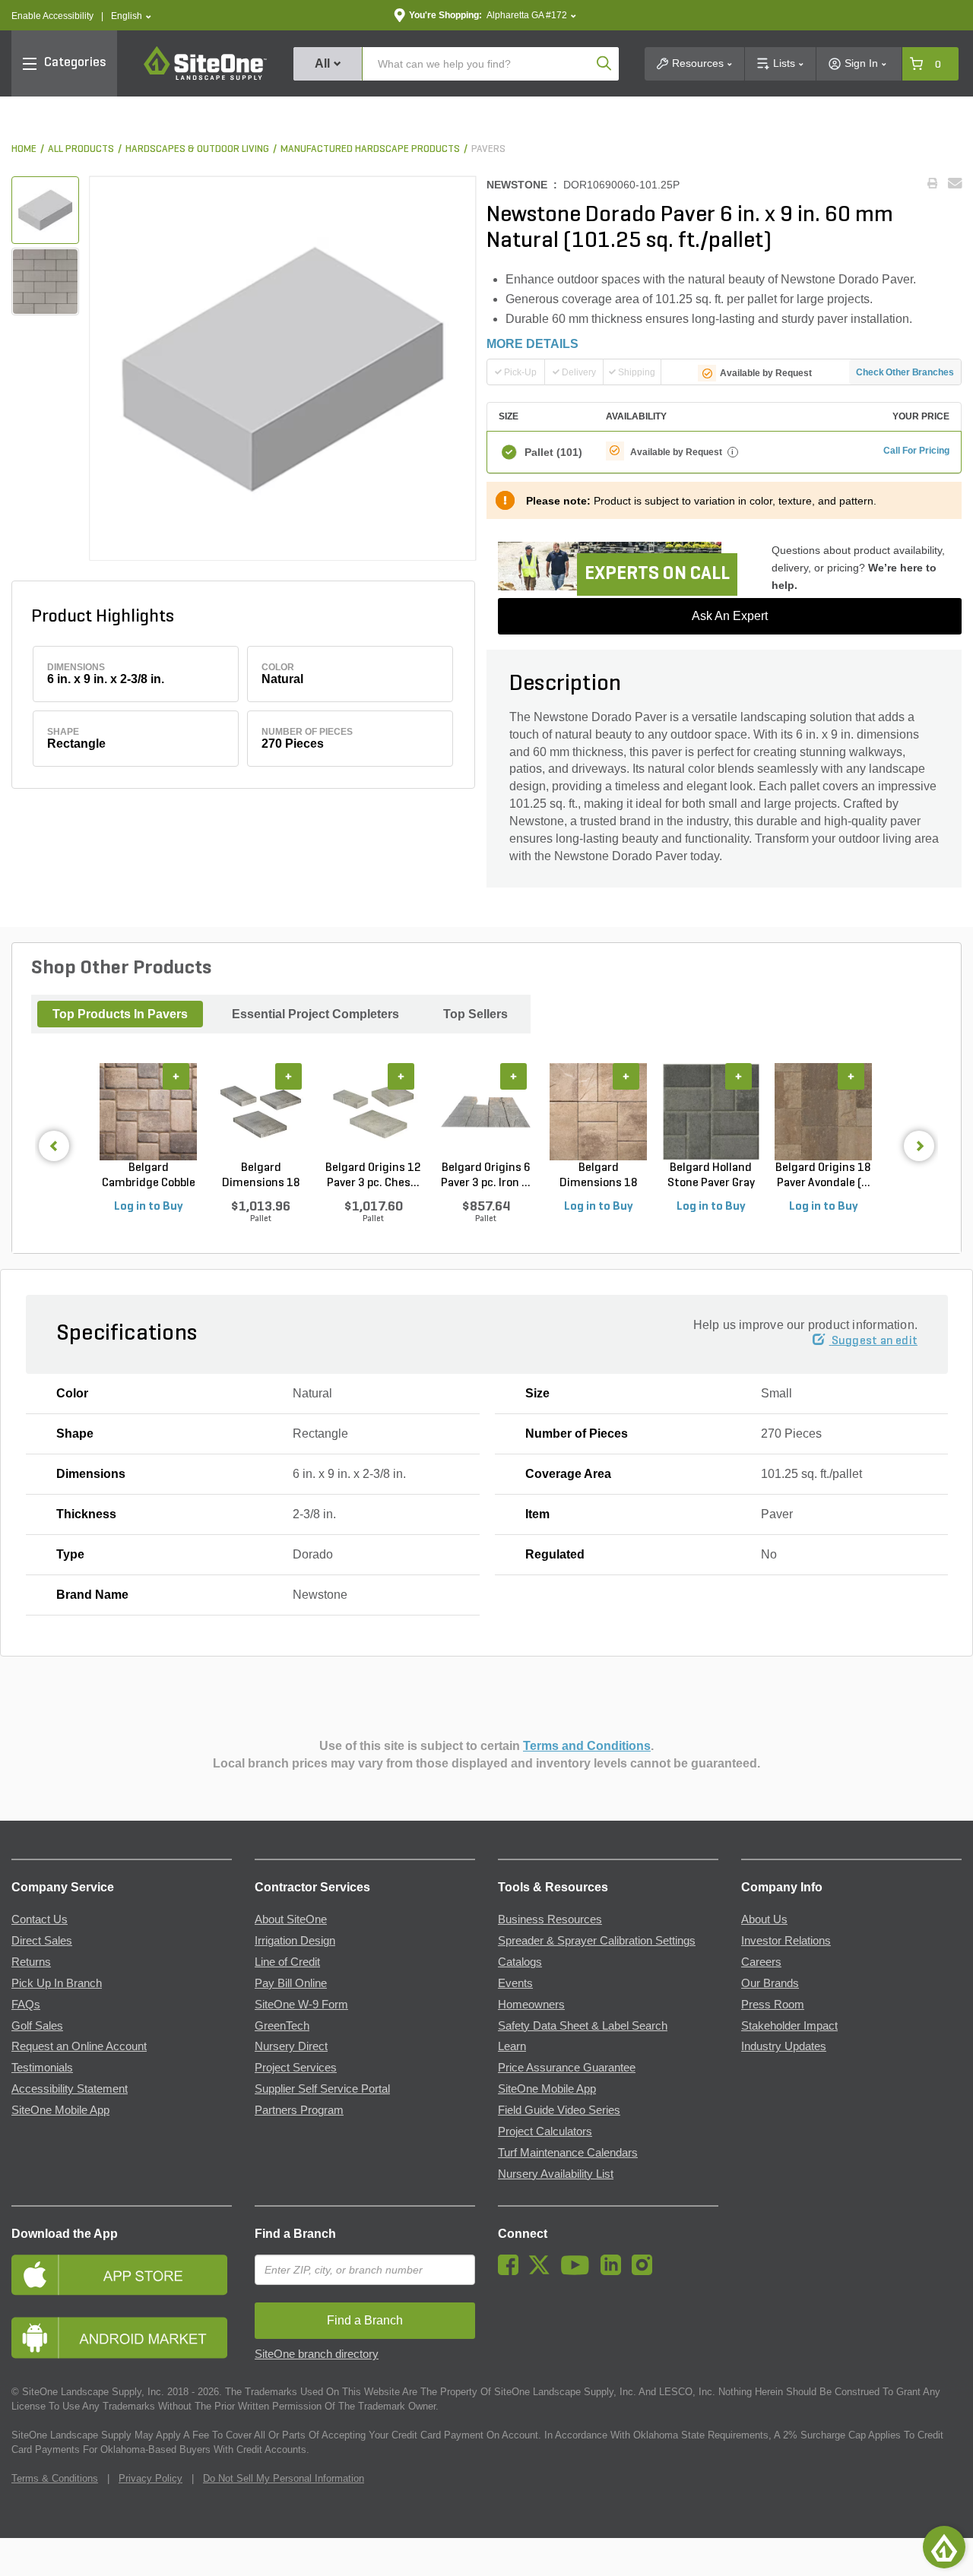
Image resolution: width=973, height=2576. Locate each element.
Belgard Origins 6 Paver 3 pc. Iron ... (486, 1176)
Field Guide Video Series (559, 2110)
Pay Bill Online (291, 1983)
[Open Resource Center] (944, 2547)
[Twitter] (543, 2271)
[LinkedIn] (615, 2271)
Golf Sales (37, 2026)
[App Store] (122, 2275)
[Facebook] (512, 2271)
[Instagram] (646, 2271)
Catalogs (520, 1962)
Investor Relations (786, 1941)
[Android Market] (122, 2338)
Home (24, 149)
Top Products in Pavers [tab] (120, 1014)
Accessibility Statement (70, 2089)
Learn (512, 2046)
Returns (31, 1962)
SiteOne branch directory (317, 2354)
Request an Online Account (79, 2046)
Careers (761, 1962)
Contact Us (40, 1919)
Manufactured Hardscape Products (370, 149)
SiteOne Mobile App (60, 2110)
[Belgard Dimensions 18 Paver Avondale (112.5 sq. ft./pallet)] (598, 1112)
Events (515, 1983)
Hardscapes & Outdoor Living (197, 149)
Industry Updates (784, 2046)
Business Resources (550, 1919)
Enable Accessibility (52, 16)
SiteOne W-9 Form (301, 2005)
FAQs (26, 2005)
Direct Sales (42, 1941)
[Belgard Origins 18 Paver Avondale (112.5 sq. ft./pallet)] (823, 1112)
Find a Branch (295, 2234)
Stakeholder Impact (789, 2026)
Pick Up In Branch (57, 1983)
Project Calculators (545, 2131)
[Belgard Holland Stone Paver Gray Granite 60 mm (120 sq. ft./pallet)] (711, 1112)
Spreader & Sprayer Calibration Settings (597, 1941)
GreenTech (282, 2026)
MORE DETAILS (532, 344)
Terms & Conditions (55, 2478)
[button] (131, 16)
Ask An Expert (730, 616)
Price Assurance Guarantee (567, 2068)
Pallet (553, 452)
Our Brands (770, 1983)
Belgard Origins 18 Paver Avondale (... (823, 1176)
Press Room (773, 2005)
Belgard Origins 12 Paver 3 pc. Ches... (373, 1176)
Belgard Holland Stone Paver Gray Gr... (711, 1176)
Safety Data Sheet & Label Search (583, 2026)
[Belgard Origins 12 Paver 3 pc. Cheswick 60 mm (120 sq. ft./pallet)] (373, 1112)
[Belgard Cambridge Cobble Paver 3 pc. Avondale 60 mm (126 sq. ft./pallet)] (148, 1112)
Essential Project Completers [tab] (315, 1014)
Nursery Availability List (556, 2174)
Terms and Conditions (587, 1746)
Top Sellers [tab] (475, 1014)
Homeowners (531, 2005)
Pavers (488, 149)
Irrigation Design (295, 1941)
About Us (764, 1919)
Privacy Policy (151, 2478)
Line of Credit (287, 1962)
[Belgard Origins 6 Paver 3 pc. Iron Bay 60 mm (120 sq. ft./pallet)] (486, 1112)
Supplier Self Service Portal (322, 2089)
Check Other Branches (905, 372)
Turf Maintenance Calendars (568, 2153)
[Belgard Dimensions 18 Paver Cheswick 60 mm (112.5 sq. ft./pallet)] (261, 1112)
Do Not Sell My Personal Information (284, 2478)
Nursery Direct (291, 2046)
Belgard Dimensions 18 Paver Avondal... (599, 1176)
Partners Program (299, 2110)
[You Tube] (579, 2271)
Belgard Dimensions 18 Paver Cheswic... (261, 1176)
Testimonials (42, 2068)
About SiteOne (291, 1919)
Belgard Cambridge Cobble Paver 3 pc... (149, 1176)
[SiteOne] (205, 78)
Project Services (296, 2068)
